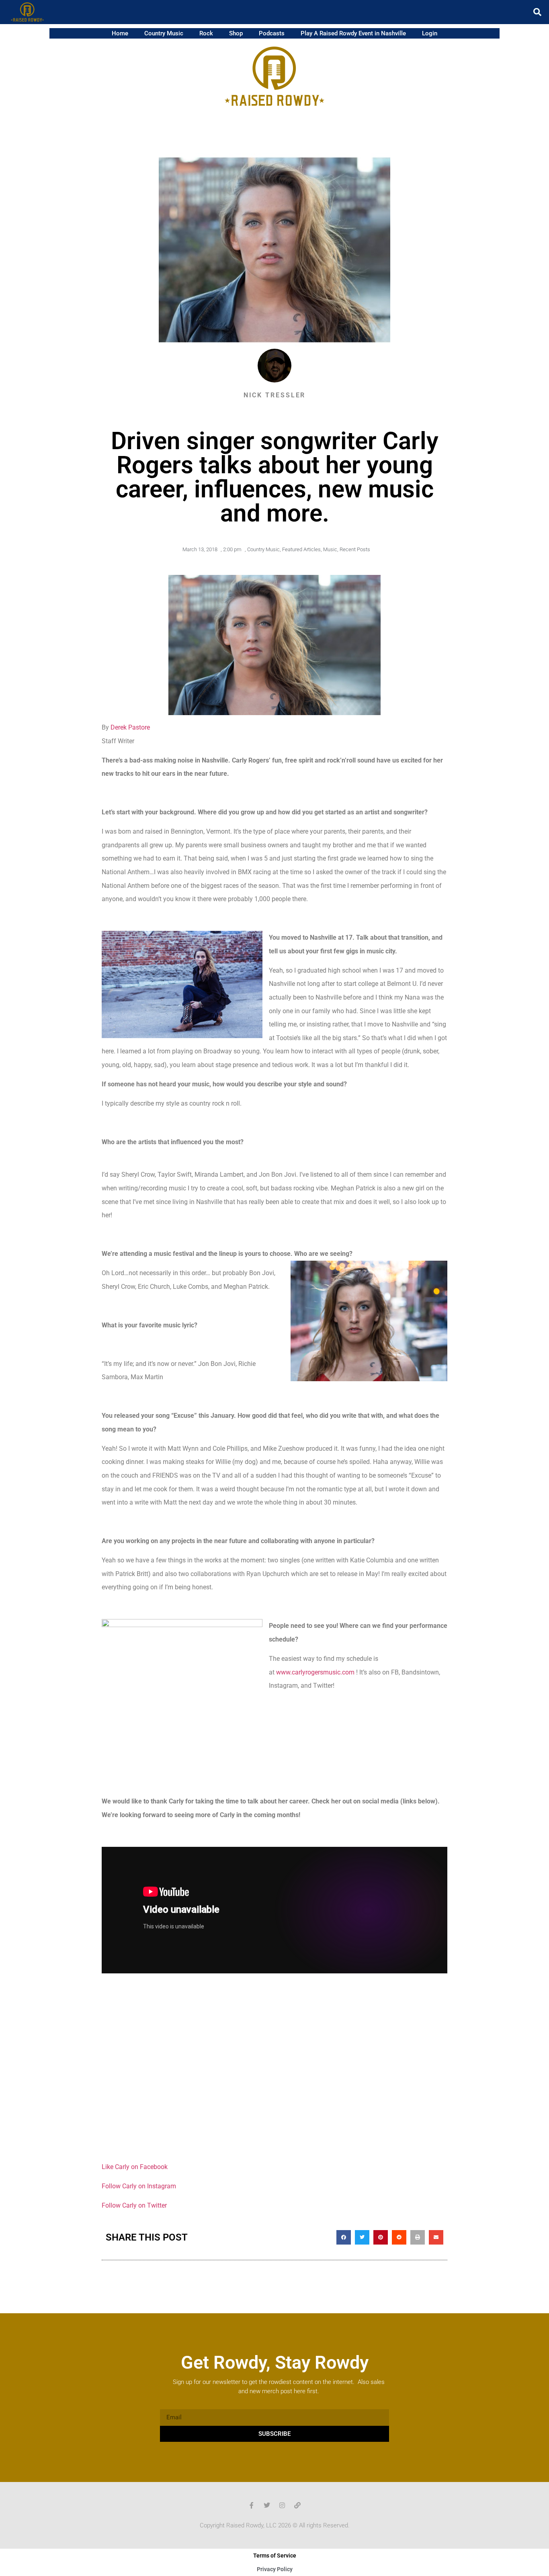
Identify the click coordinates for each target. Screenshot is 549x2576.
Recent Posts (355, 549)
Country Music (164, 33)
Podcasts (272, 33)
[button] (537, 12)
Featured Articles (301, 549)
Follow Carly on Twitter (134, 2205)
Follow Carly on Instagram (139, 2186)
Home (120, 33)
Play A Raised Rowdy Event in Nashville (353, 33)
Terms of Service (275, 2556)
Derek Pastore (130, 727)
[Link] (297, 2505)
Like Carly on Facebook (135, 2167)
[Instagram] (282, 2505)
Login (430, 33)
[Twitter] (267, 2505)
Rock (206, 33)
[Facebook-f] (252, 2505)
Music (330, 549)
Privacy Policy (275, 2569)
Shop (236, 33)
